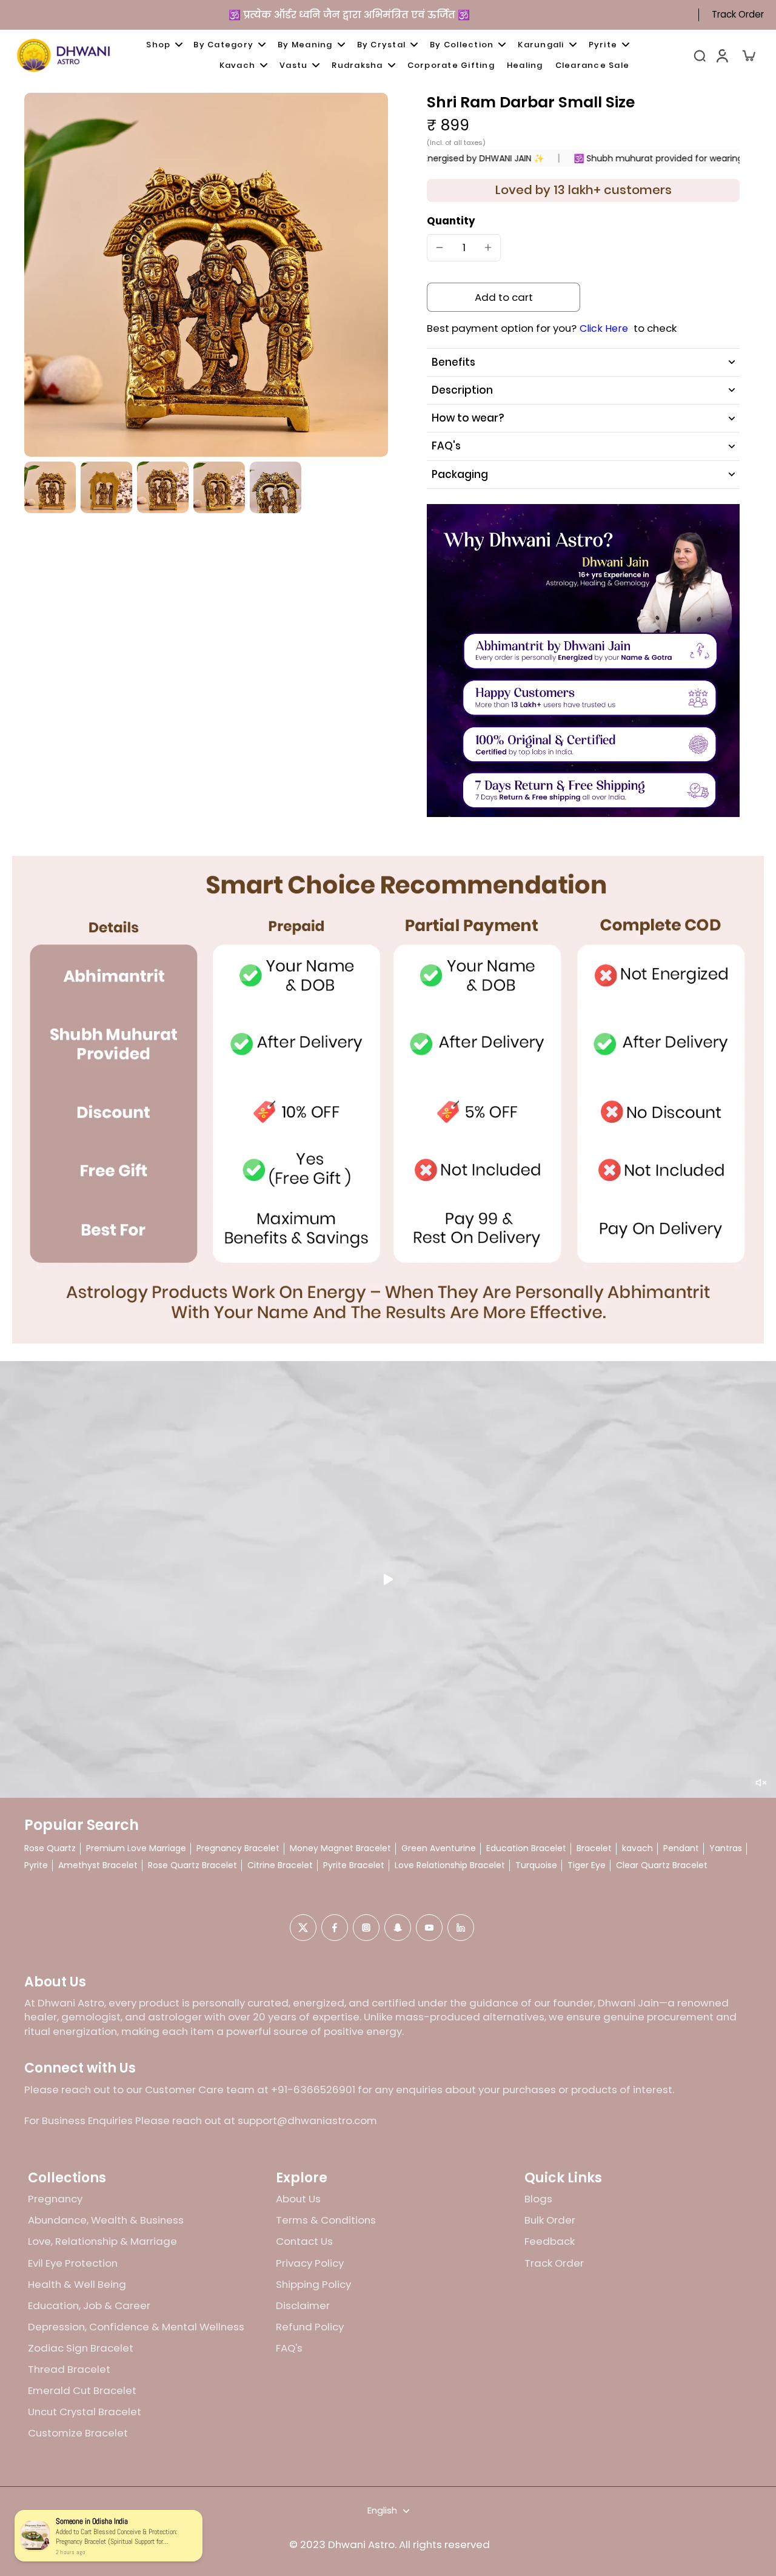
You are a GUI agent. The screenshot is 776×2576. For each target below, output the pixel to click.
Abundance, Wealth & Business (106, 2220)
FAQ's (289, 2348)
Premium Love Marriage (136, 1848)
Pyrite (36, 1865)
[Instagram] (366, 1928)
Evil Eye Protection (73, 2263)
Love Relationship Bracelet (450, 1865)
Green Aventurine (439, 1848)
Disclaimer (303, 2306)
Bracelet (594, 1848)
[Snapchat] (398, 1928)
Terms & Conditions (326, 2220)
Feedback (550, 2241)
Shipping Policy (313, 2285)
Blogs (538, 2199)
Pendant (681, 1848)
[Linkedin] (461, 1928)
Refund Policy (310, 2327)
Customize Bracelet (78, 2433)
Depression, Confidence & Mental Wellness (136, 2327)
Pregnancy (55, 2199)
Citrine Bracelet (280, 1865)
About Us (298, 2199)
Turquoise (536, 1865)
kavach (637, 1848)
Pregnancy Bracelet (238, 1848)
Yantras (726, 1848)
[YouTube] (429, 1928)
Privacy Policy (310, 2263)
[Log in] (721, 55)
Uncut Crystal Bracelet (85, 2412)
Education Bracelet (526, 1848)
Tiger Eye (587, 1865)
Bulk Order (550, 2220)
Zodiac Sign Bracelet (81, 2348)
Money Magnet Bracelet (340, 1848)
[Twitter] (303, 1928)
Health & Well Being (77, 2285)
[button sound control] (761, 1783)
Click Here (604, 329)
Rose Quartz (50, 1848)
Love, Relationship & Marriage (102, 2241)
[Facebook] (335, 1928)
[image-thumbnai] (50, 487)
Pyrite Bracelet (354, 1865)
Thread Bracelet (69, 2369)
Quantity (451, 221)
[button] (503, 298)
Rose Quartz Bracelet (192, 1865)
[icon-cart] (748, 55)
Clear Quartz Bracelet (662, 1865)
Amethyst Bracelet (98, 1865)
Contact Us (304, 2241)
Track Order (738, 15)
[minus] (440, 247)
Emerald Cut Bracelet (82, 2391)
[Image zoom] (206, 275)
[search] (700, 55)
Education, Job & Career (89, 2306)
